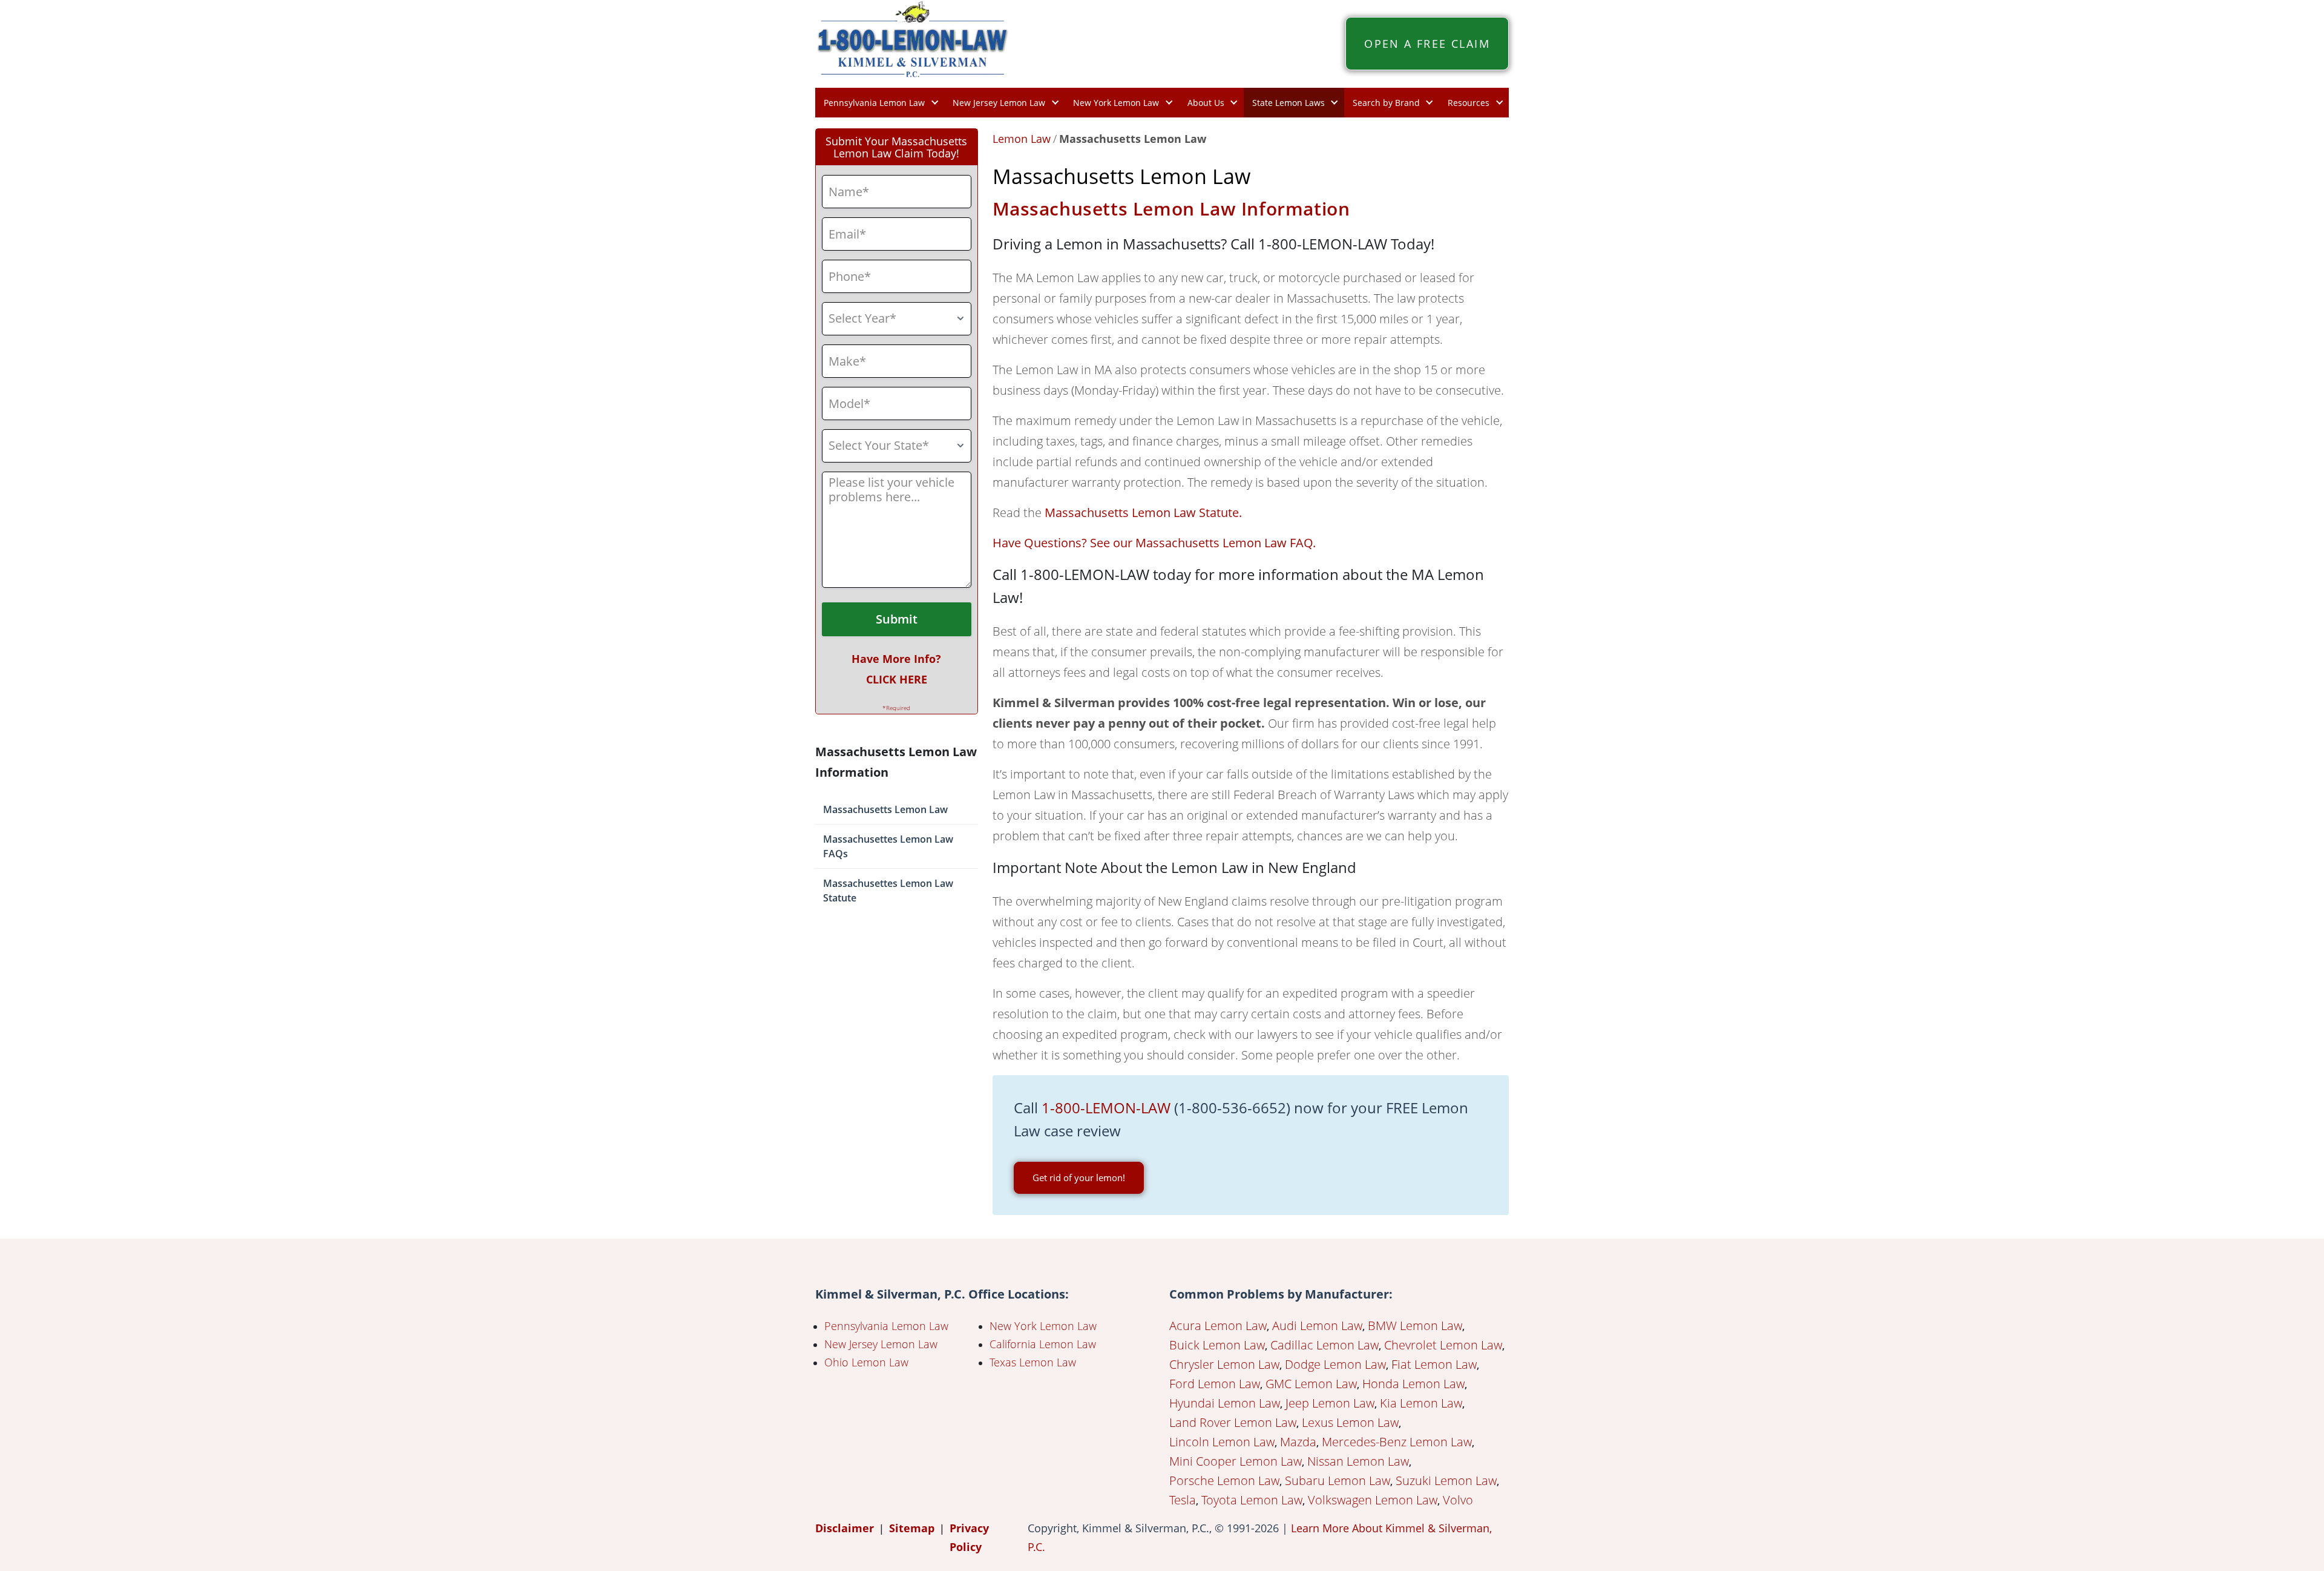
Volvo (1458, 1500)
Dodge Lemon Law (1335, 1364)
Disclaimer (845, 1528)
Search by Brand (1386, 103)
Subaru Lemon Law (1338, 1480)
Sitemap (912, 1528)
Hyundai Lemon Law (1225, 1403)
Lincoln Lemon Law (1222, 1442)
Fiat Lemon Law (1434, 1364)
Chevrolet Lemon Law (1443, 1345)
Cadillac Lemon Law (1324, 1345)
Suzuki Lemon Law (1446, 1480)
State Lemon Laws (1288, 103)
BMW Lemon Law (1415, 1326)
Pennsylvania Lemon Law (874, 103)
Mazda (1298, 1442)
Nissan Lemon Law (1358, 1461)
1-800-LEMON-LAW (1106, 1108)
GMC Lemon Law (1311, 1384)
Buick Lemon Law (1217, 1345)
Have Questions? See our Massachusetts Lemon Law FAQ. (1154, 543)
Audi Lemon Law (1317, 1326)
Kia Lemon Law (1421, 1403)
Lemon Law (1022, 139)
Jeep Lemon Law (1330, 1403)
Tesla (1183, 1500)
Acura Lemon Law (1218, 1326)
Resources (1469, 103)
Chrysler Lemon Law (1224, 1364)
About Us (1206, 103)
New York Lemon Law (1116, 103)
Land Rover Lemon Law (1233, 1422)
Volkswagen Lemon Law (1373, 1500)
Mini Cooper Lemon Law (1236, 1461)
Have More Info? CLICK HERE (896, 669)
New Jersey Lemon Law (999, 103)
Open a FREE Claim (1427, 44)
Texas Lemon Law (1033, 1362)
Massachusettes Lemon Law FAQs (888, 846)
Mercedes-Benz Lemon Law (1397, 1442)
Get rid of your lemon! (1079, 1177)
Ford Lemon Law (1215, 1384)
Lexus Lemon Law (1350, 1422)
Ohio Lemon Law (866, 1362)
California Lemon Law (1043, 1344)
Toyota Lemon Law (1252, 1500)
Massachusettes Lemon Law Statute (888, 891)
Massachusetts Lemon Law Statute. (1143, 512)
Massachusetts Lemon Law (885, 809)
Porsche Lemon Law (1224, 1480)
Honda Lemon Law (1413, 1384)
